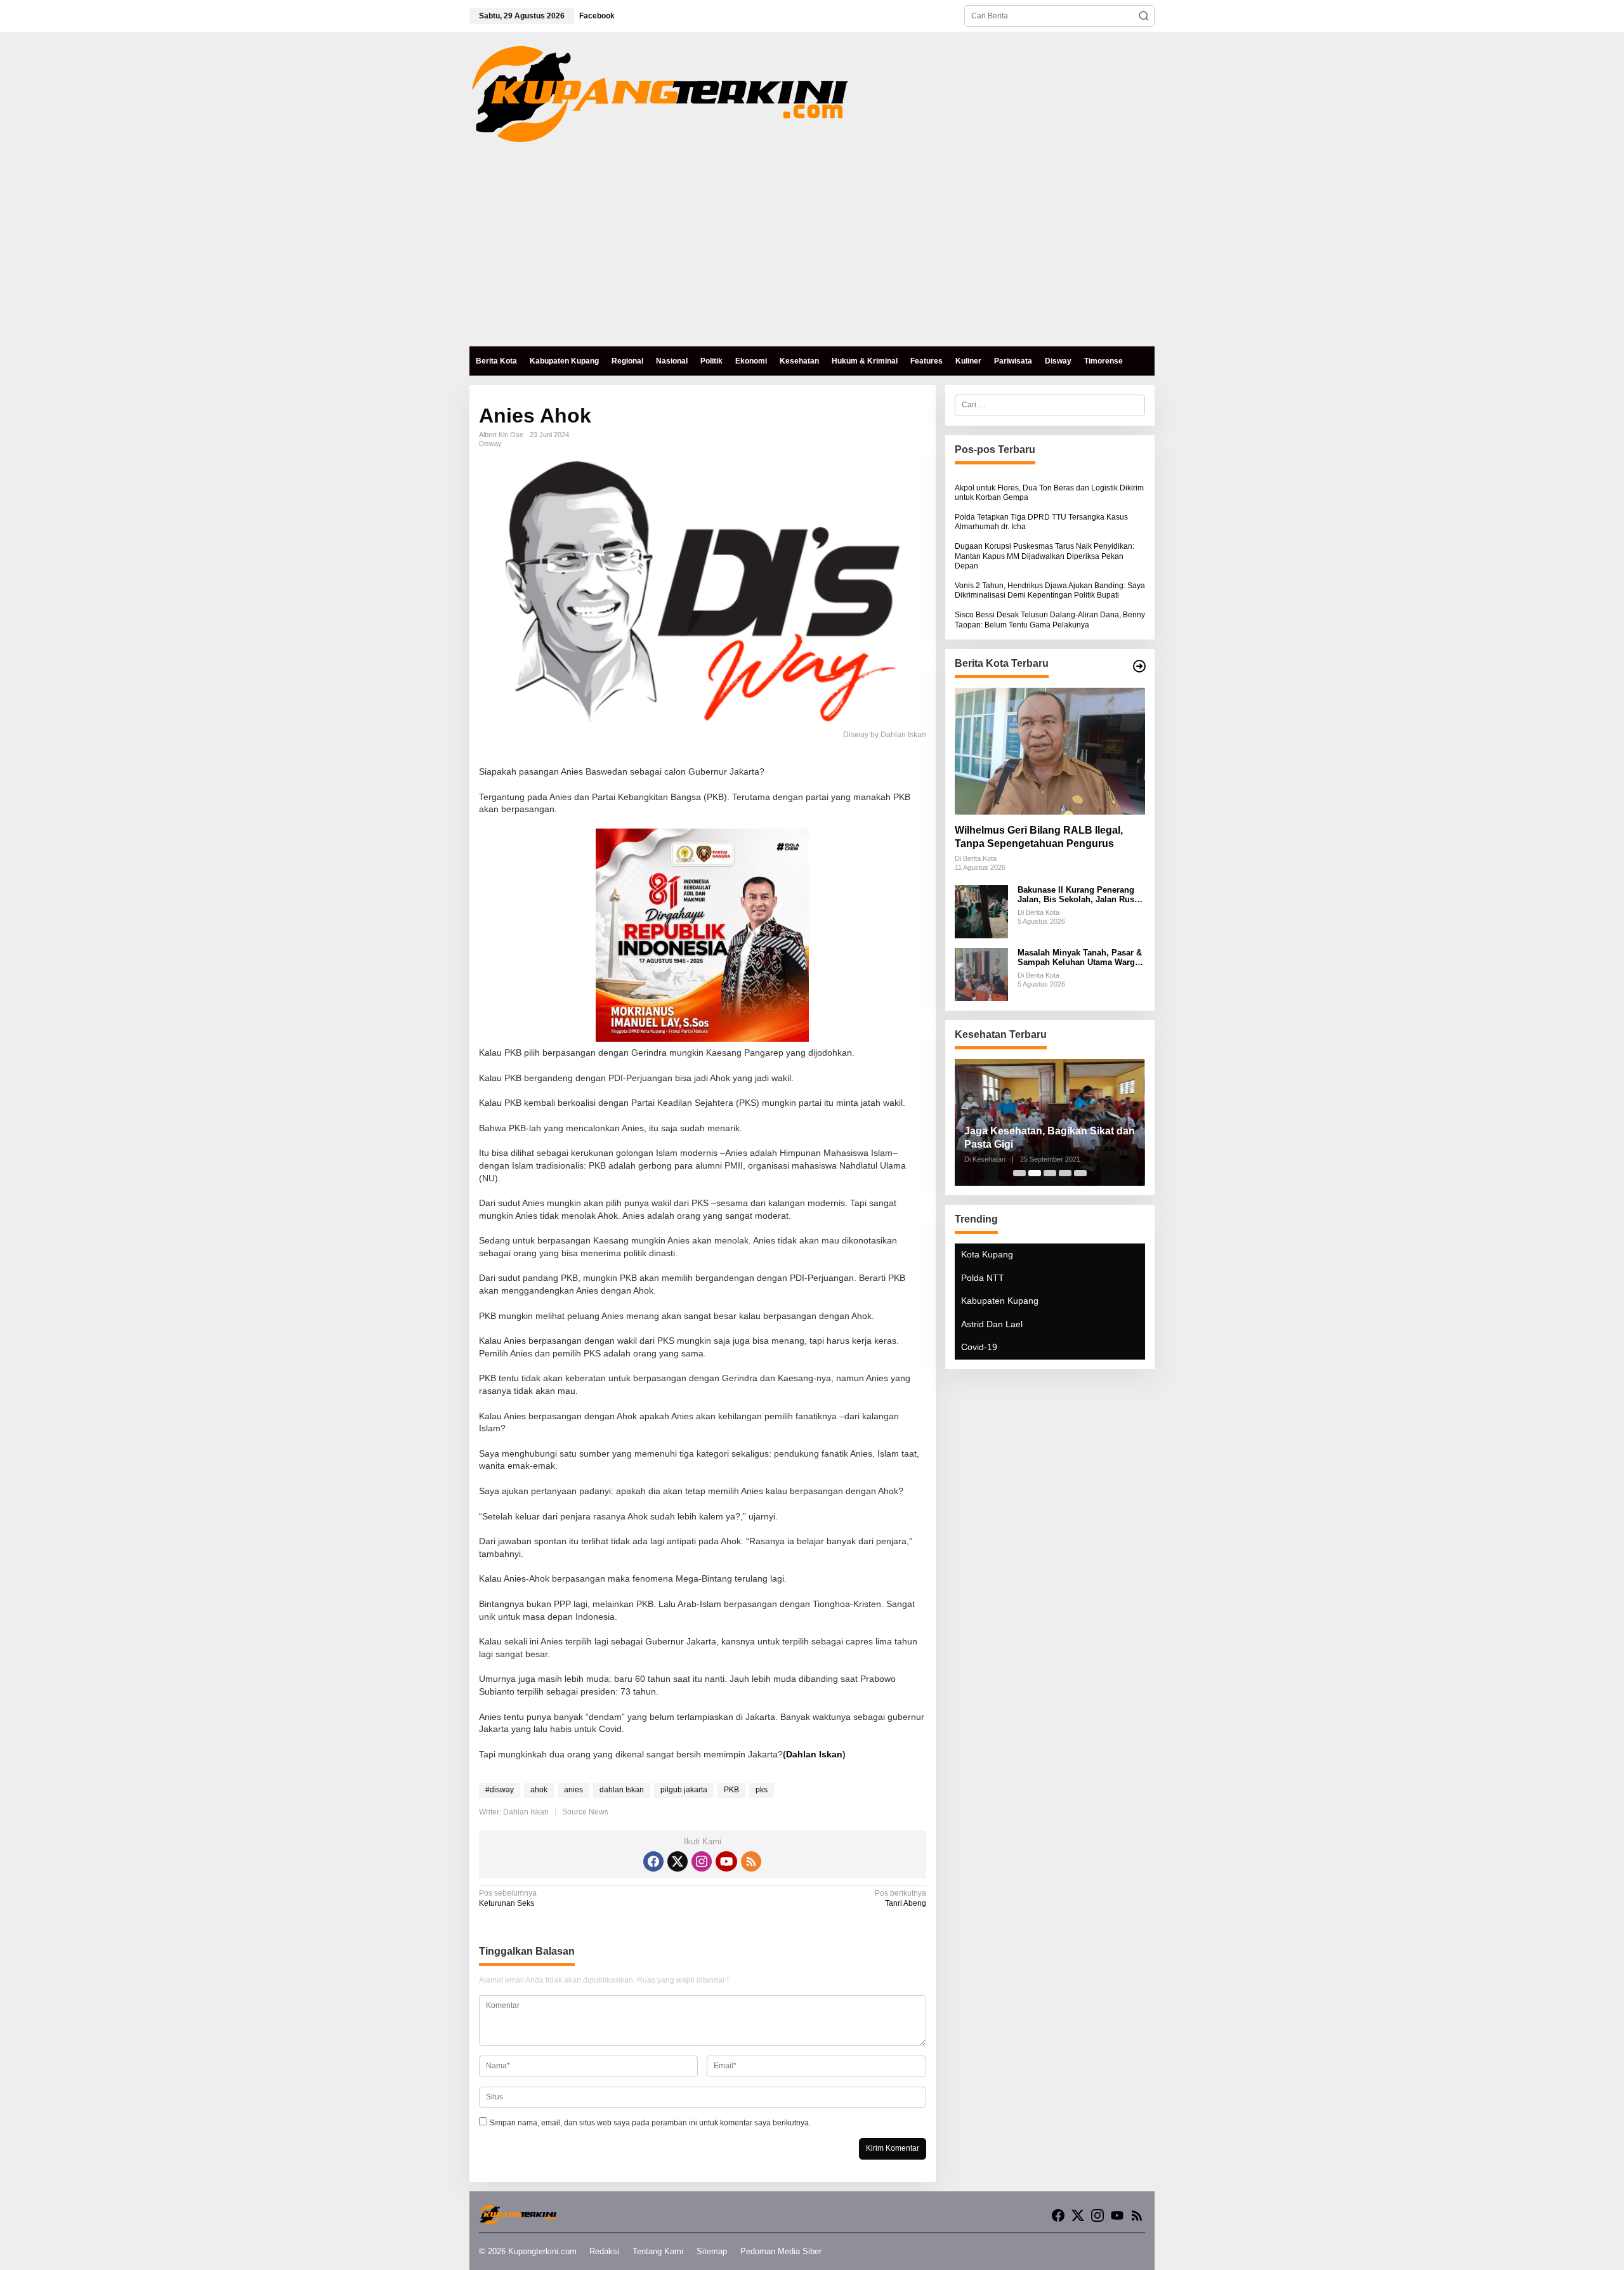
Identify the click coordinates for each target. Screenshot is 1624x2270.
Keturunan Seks (508, 1898)
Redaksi (604, 2251)
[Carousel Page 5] (1080, 1173)
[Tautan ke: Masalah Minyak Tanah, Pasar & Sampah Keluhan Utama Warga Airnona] (981, 974)
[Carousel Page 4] (1065, 1173)
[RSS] (751, 1861)
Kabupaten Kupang (1000, 1301)
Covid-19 (979, 1347)
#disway (500, 1790)
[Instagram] (702, 1861)
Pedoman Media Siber (781, 2251)
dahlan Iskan (622, 1790)
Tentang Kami (658, 2251)
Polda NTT (983, 1278)
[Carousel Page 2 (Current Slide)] (1035, 1173)
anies (573, 1790)
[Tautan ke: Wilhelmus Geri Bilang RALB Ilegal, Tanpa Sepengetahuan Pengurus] (1050, 751)
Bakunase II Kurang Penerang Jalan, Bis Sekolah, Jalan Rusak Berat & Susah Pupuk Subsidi (1080, 895)
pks (762, 1790)
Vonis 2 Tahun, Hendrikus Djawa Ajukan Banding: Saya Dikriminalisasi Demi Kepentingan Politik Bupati (1050, 591)
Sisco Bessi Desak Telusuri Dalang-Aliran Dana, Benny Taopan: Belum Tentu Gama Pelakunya (1050, 620)
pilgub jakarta (684, 1790)
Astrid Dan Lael (992, 1324)
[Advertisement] (812, 251)
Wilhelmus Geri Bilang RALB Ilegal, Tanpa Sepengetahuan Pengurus (1039, 837)
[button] (1144, 16)
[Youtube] (726, 1861)
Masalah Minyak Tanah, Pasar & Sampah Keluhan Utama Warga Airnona (1080, 958)
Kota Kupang (987, 1254)
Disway (490, 443)
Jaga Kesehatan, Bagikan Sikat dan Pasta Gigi (1050, 1138)
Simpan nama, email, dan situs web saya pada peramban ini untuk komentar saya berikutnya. (650, 2123)
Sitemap (712, 2251)
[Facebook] (653, 1861)
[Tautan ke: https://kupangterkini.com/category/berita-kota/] (1139, 666)
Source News (585, 1812)
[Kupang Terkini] (660, 93)
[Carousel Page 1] (1019, 1173)
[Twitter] (678, 1861)
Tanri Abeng (900, 1898)
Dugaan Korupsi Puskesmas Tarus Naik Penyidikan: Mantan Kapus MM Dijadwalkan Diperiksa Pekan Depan (1044, 556)
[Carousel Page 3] (1050, 1173)
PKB (731, 1790)
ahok (539, 1790)
